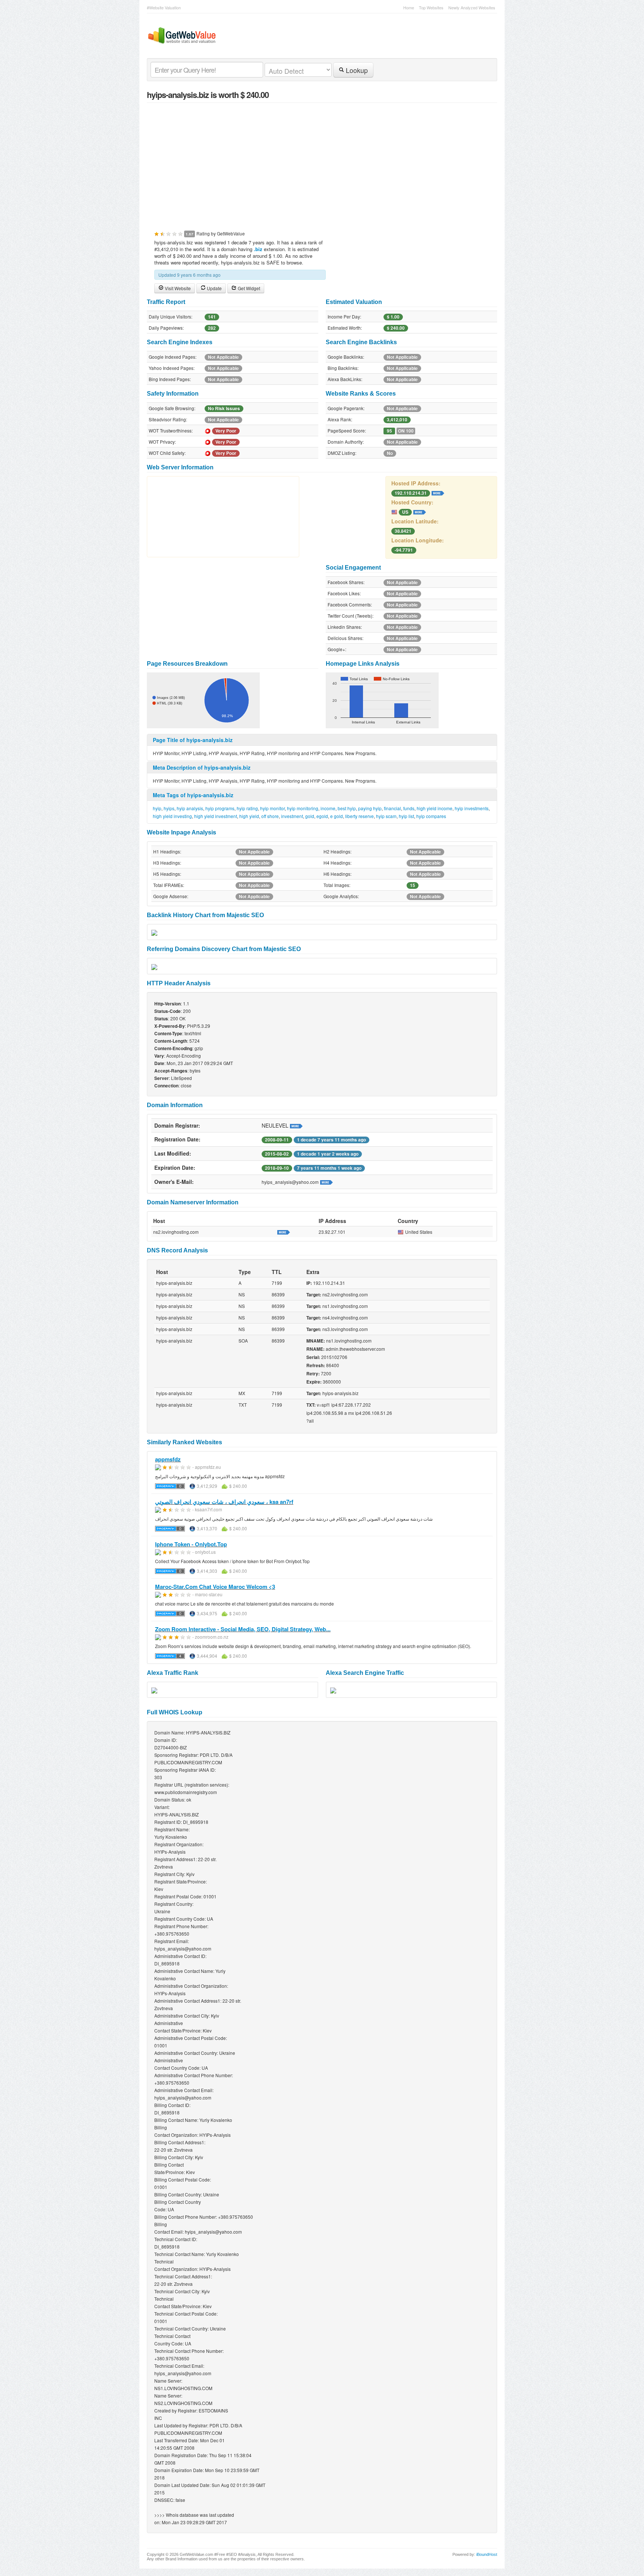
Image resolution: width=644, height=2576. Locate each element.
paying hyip (370, 808)
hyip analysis (190, 808)
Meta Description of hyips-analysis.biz (202, 767)
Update (214, 288)
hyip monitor (272, 808)
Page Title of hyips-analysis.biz (193, 740)
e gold (337, 816)
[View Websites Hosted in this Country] (420, 511)
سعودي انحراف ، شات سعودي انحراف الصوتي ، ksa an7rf (224, 1502)
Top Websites (431, 7)
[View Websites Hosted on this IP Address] (438, 492)
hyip (157, 808)
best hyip (347, 808)
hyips (169, 808)
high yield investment (216, 816)
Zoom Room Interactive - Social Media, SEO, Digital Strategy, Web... (243, 1629)
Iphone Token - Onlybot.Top (191, 1544)
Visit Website (177, 288)
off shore (270, 816)
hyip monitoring (303, 808)
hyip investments (472, 808)
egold (322, 816)
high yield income (435, 808)
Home (409, 7)
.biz (258, 249)
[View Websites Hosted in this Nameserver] (284, 1232)
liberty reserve (359, 816)
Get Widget (248, 288)
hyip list (406, 816)
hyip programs (220, 808)
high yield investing (172, 816)
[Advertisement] (322, 162)
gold (310, 816)
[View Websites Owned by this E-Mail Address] (326, 1182)
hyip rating (247, 808)
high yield (249, 816)
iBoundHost (487, 2554)
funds (409, 808)
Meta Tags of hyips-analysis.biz (193, 795)
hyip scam (386, 816)
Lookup (356, 70)
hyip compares (431, 816)
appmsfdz (168, 1459)
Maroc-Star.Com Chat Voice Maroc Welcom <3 (215, 1587)
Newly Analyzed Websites (472, 7)
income (328, 808)
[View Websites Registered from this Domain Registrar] (296, 1125)
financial (392, 808)
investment (292, 816)
